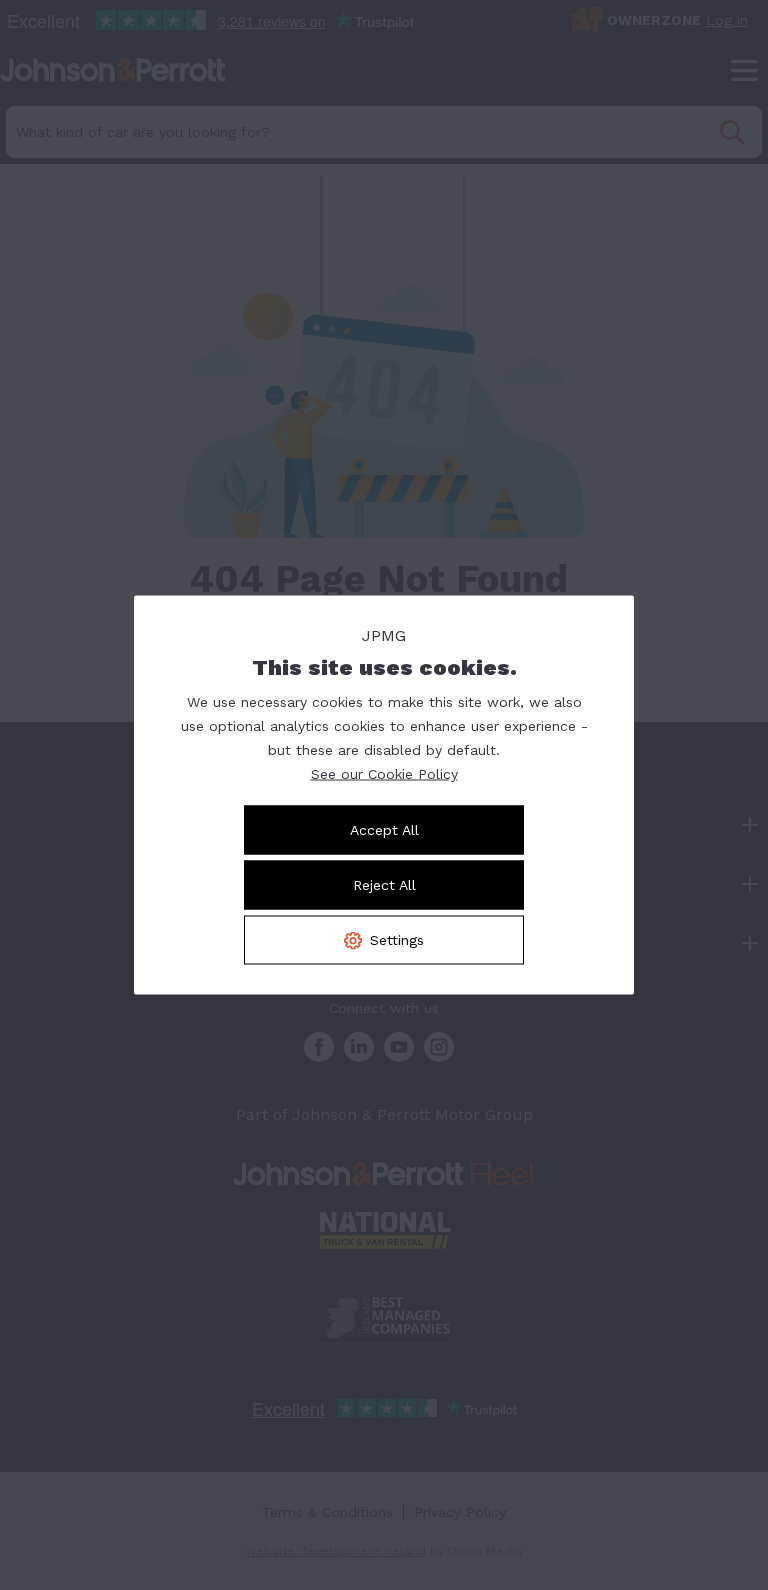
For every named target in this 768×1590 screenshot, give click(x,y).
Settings (397, 940)
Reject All (384, 885)
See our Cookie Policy (384, 774)
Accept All (384, 830)
